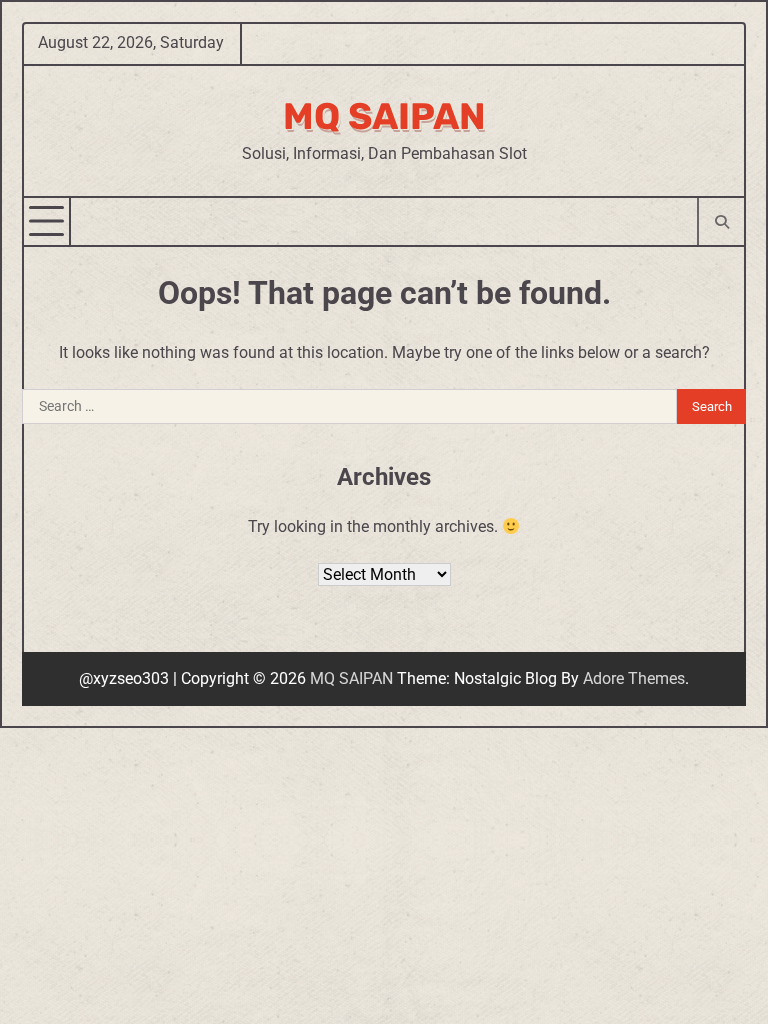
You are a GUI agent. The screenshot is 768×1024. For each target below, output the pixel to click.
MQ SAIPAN (384, 116)
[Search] (720, 221)
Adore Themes (634, 678)
